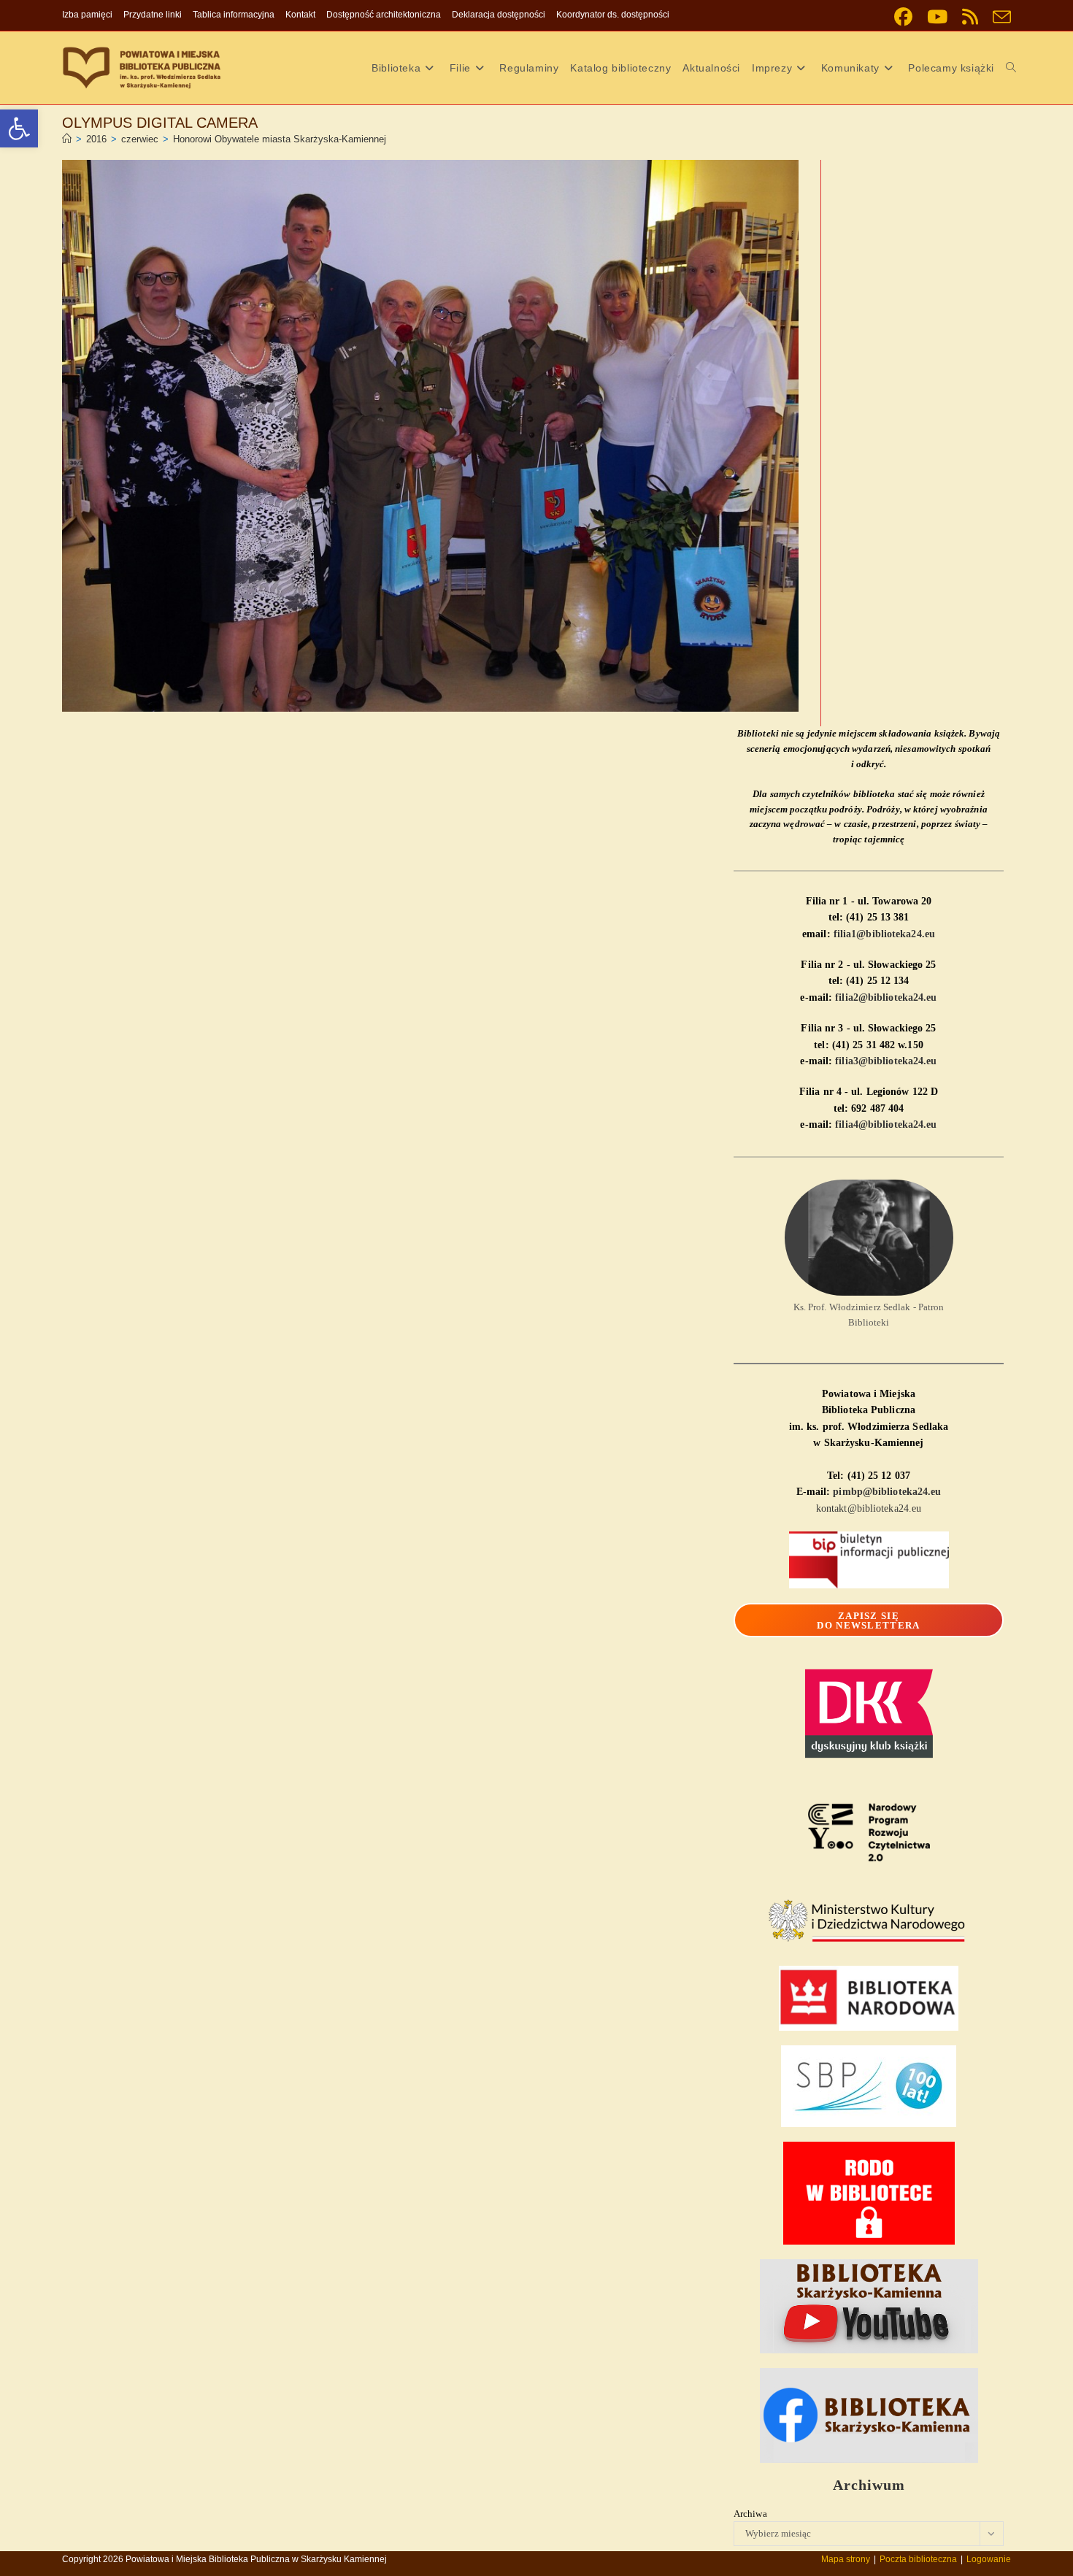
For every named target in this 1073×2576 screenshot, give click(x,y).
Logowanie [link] (989, 2559)
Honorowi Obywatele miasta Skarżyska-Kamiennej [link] (280, 139)
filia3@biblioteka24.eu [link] (886, 1061)
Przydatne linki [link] (153, 15)
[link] (19, 128)
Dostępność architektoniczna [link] (384, 15)
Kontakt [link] (300, 15)
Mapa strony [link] (846, 2559)
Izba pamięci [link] (87, 15)
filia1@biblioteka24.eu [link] (884, 934)
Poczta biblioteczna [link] (918, 2559)
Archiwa (750, 2514)
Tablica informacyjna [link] (234, 15)
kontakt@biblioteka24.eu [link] (869, 1508)
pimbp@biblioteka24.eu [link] (887, 1492)
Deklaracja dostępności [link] (499, 15)
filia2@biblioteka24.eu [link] (886, 997)
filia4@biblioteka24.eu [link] (886, 1124)
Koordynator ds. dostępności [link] (613, 15)
